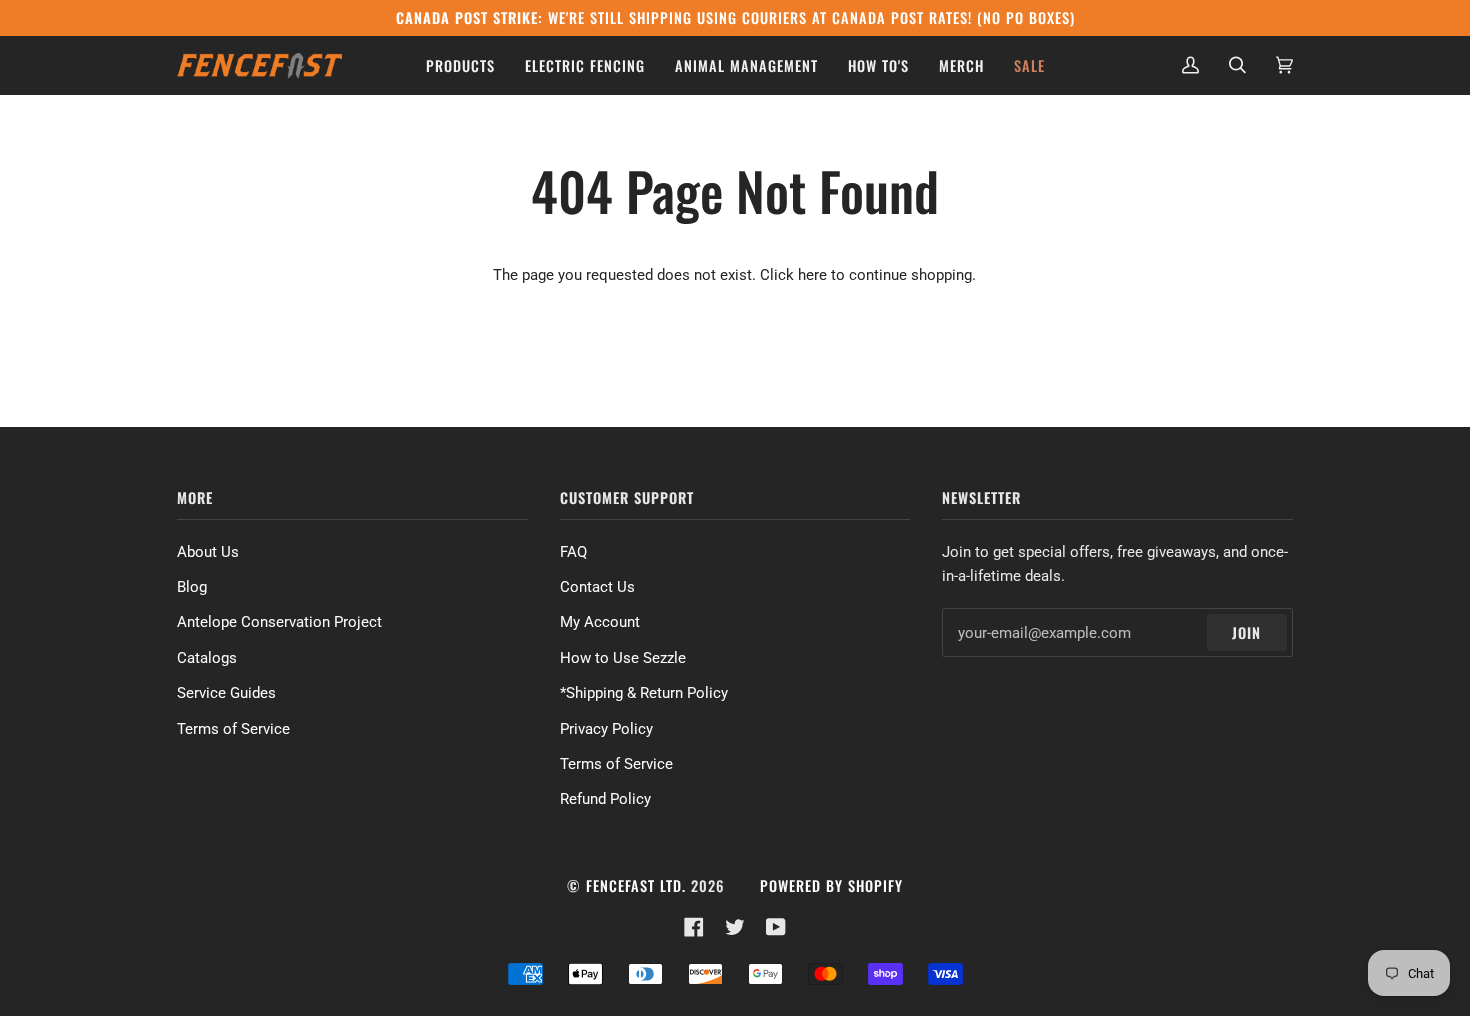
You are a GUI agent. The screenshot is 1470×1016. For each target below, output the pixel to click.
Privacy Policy (606, 729)
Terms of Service (233, 729)
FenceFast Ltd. (636, 885)
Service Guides (226, 693)
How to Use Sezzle (623, 658)
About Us (208, 552)
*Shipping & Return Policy (644, 693)
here (812, 275)
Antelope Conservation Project (279, 622)
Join (1246, 632)
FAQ (573, 552)
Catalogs (207, 658)
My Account (600, 622)
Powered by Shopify (831, 885)
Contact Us (597, 587)
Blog (192, 587)
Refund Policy (605, 799)
